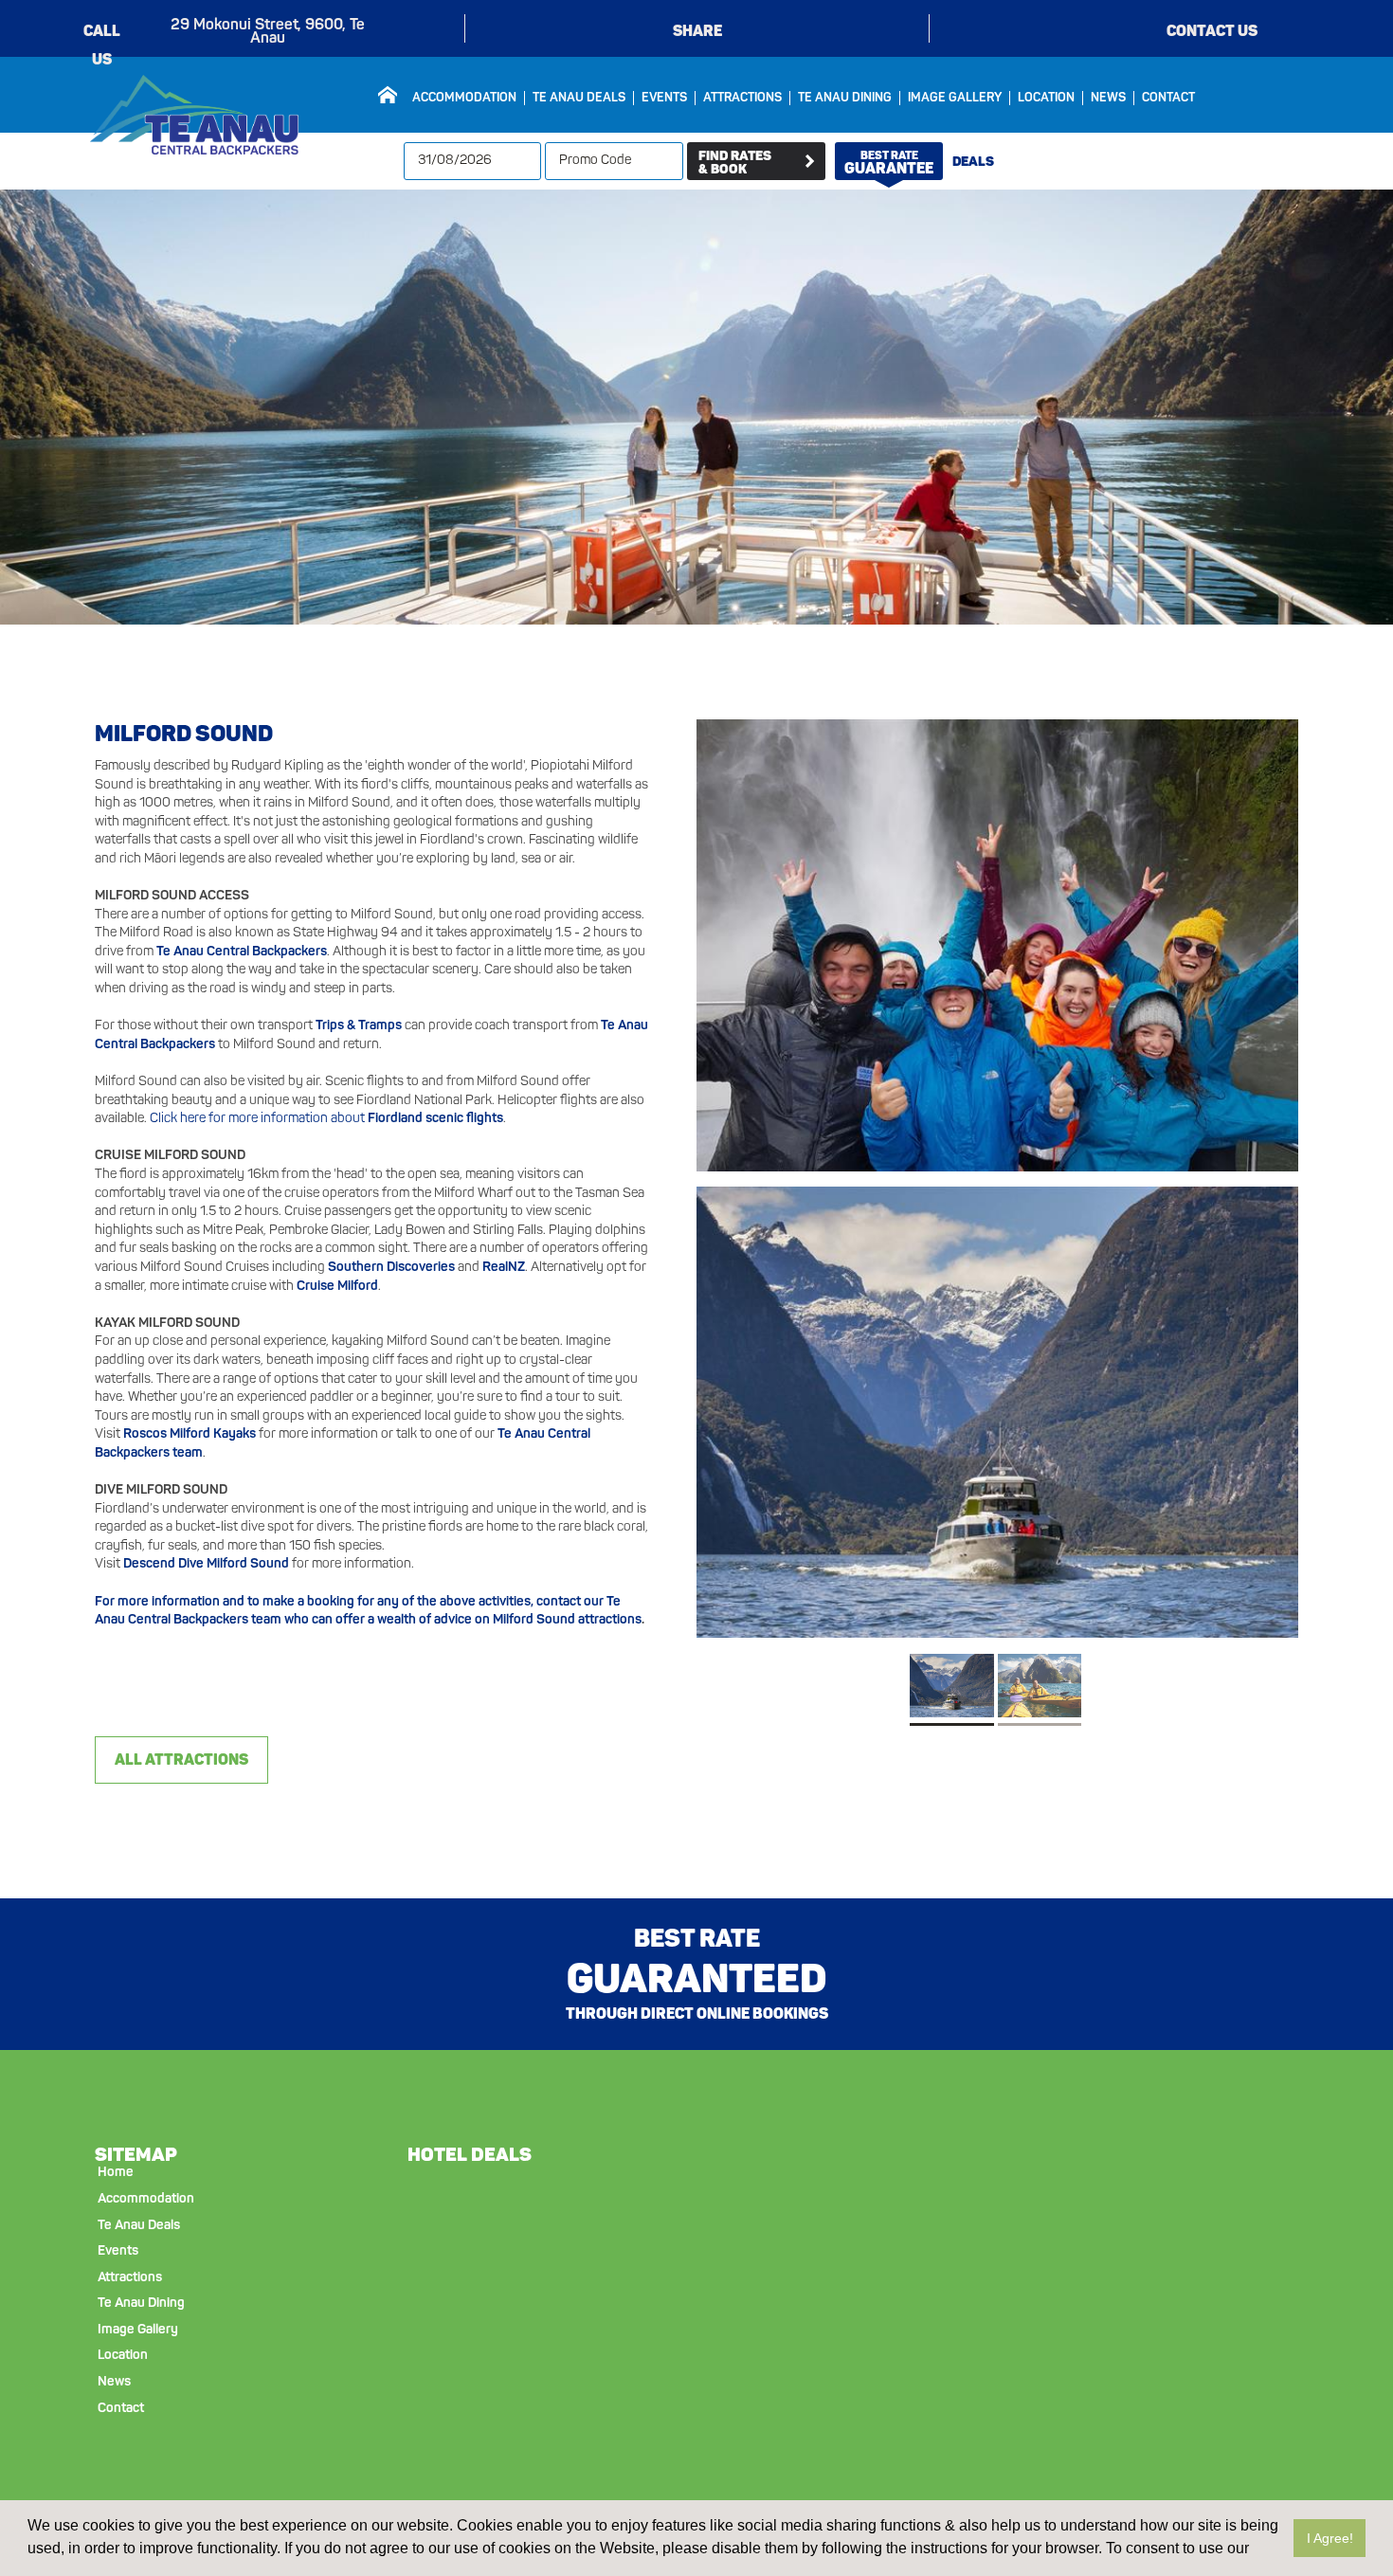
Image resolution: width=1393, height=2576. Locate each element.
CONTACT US (1212, 31)
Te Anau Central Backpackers (242, 952)
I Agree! (1330, 2538)
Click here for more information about (326, 1119)
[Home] (388, 95)
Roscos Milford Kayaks (190, 1434)
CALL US (102, 34)
